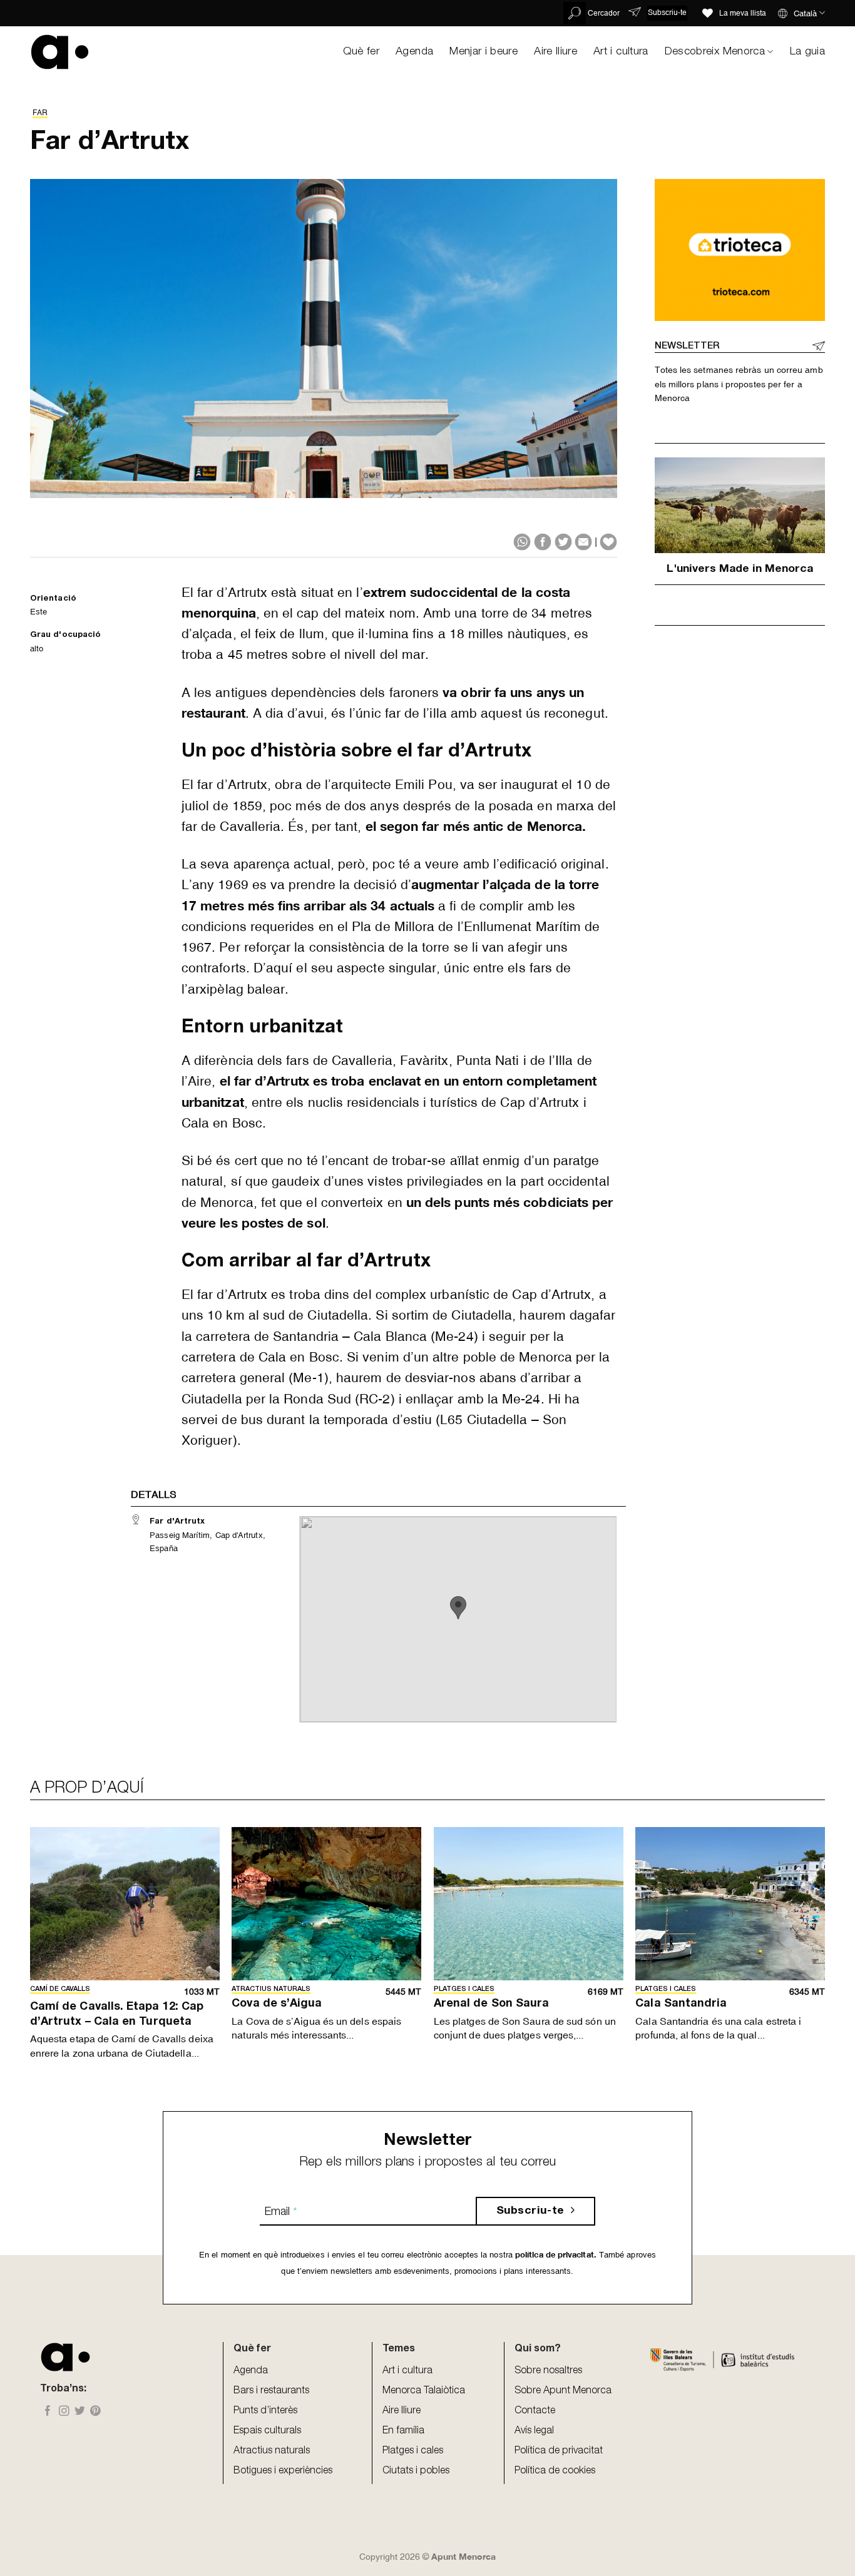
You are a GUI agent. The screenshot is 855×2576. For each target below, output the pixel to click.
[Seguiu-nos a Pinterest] (95, 2412)
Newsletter (687, 346)
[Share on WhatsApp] (522, 542)
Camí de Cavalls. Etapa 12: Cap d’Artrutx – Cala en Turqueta (117, 2014)
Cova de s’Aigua (277, 2004)
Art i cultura (621, 52)
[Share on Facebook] (543, 542)
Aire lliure (555, 52)
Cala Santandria (681, 2004)
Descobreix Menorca (715, 52)
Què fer (361, 52)
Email (281, 2212)
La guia (807, 52)
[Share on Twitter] (563, 542)
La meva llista (743, 13)
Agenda (414, 52)
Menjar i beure (484, 52)
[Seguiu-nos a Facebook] (48, 2412)
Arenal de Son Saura (492, 2004)
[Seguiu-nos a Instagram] (64, 2412)
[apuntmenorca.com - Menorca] (60, 52)
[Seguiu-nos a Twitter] (80, 2412)
